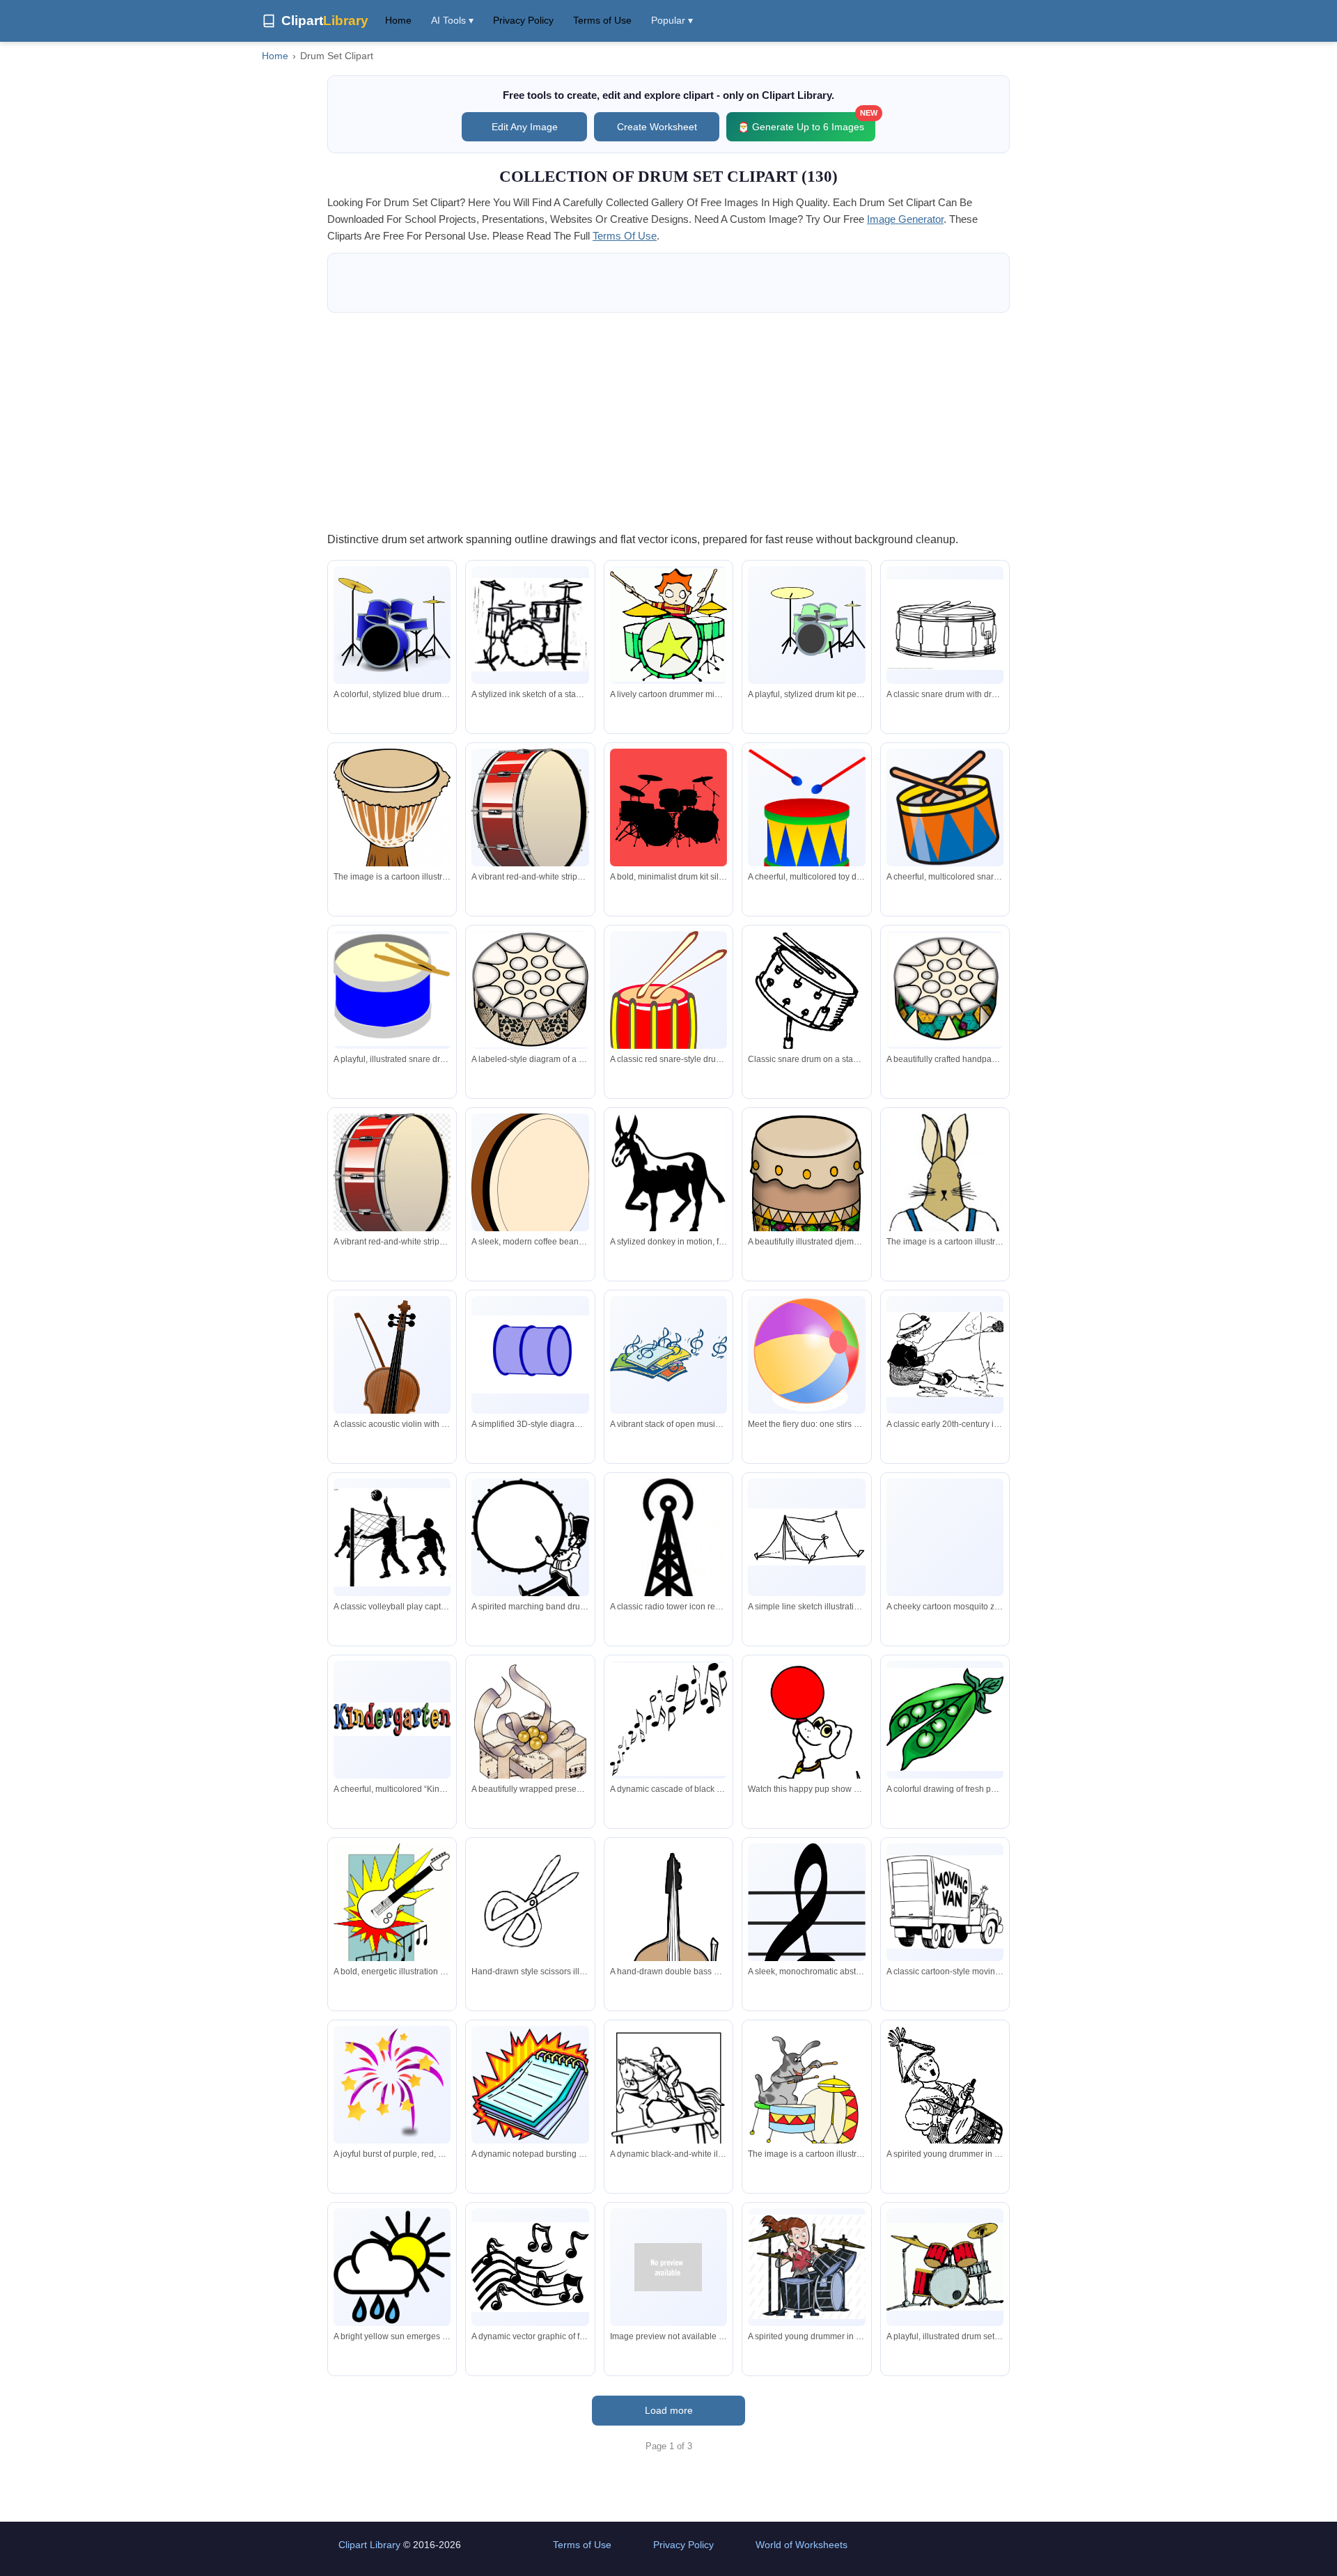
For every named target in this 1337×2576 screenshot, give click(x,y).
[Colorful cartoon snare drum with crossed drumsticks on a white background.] (945, 807)
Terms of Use (602, 20)
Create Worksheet (657, 127)
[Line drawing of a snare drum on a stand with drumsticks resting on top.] (806, 1031)
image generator (905, 219)
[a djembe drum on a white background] (392, 829)
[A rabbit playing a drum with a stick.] (806, 2092)
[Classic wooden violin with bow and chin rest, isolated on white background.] (392, 1396)
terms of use (625, 236)
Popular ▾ (672, 20)
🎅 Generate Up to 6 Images (806, 122)
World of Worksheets (802, 2545)
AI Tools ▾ (452, 20)
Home (398, 20)
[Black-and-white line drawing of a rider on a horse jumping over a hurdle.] (668, 2102)
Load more (669, 2410)
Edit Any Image (525, 127)
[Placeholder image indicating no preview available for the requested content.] (668, 2267)
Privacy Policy (523, 20)
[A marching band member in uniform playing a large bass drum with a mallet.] (530, 1548)
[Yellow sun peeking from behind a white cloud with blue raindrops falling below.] (392, 2267)
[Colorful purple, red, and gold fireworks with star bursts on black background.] (392, 2084)
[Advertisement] (668, 421)
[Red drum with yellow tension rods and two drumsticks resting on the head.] (668, 1001)
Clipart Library (369, 2545)
